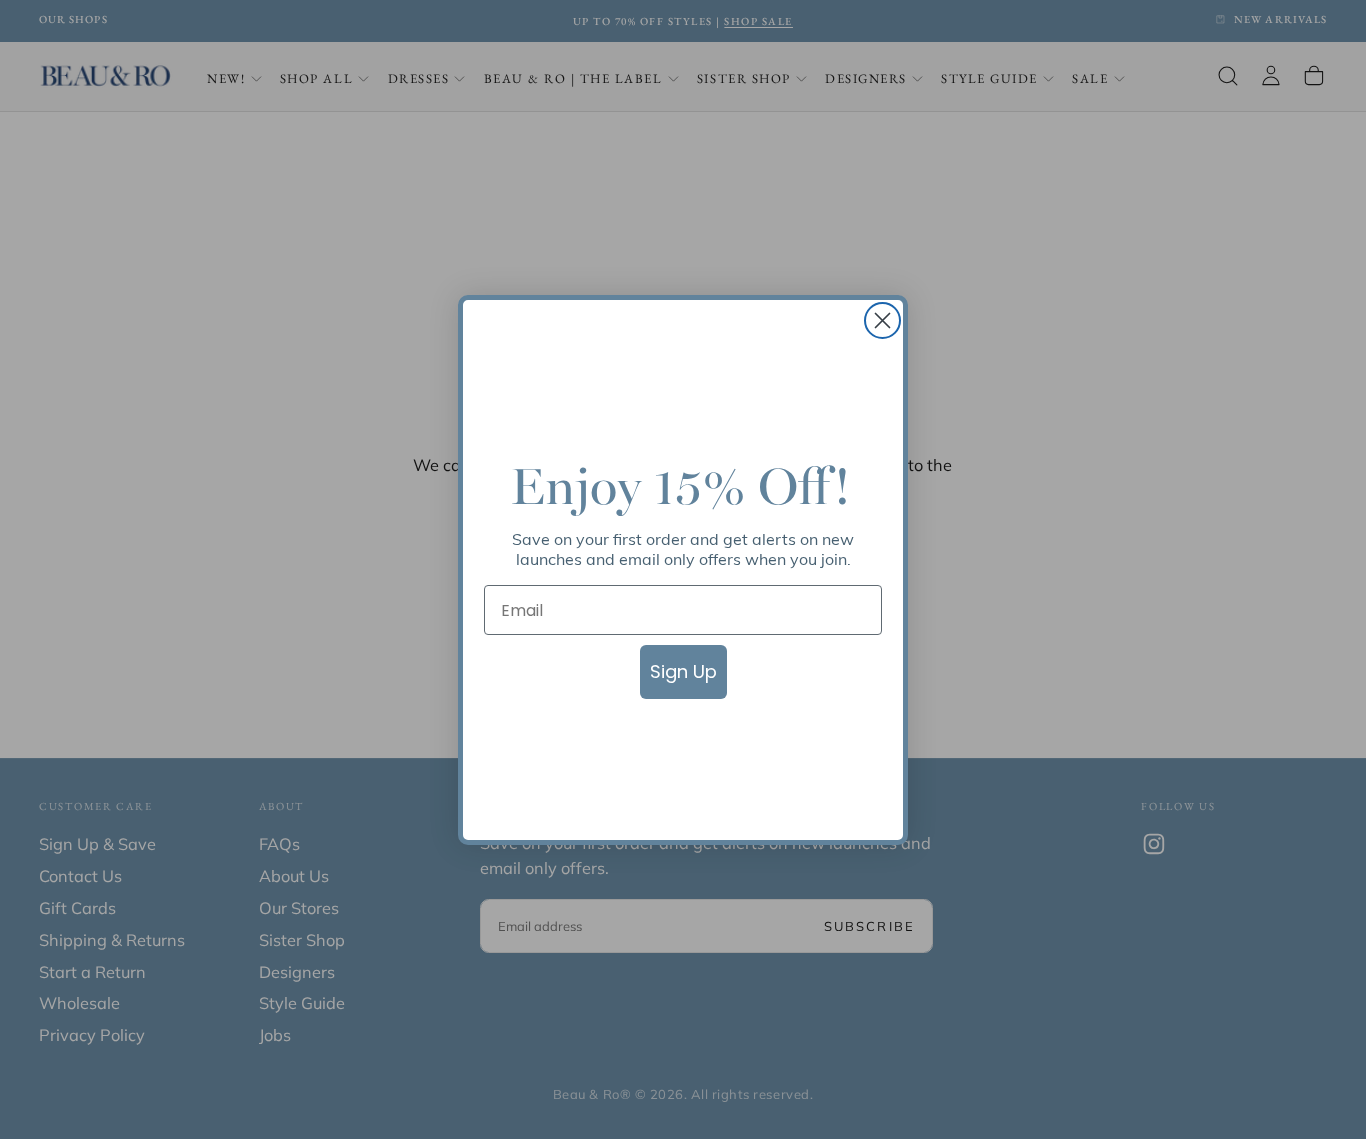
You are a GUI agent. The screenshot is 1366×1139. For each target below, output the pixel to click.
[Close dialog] (882, 320)
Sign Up (683, 671)
